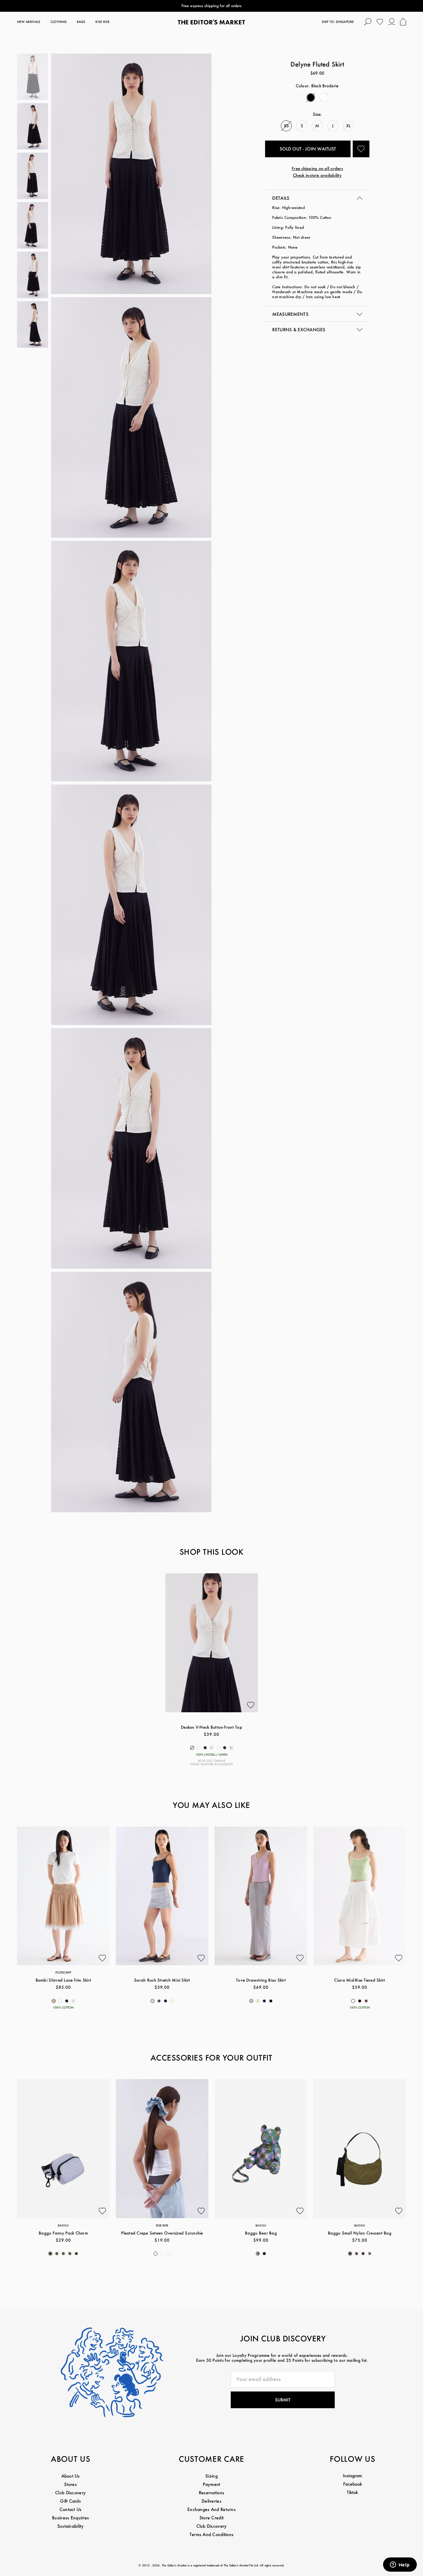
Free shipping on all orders (317, 168)
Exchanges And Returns (211, 2509)
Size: (317, 114)
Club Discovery (70, 2493)
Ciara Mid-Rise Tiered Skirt (360, 1980)
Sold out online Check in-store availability (212, 1762)
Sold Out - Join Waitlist (308, 149)
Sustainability (71, 2526)
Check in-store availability (317, 175)
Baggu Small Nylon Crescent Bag (360, 2233)
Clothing (59, 22)
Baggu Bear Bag (261, 2233)
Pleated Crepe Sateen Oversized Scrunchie (162, 2233)
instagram (352, 2476)
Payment (212, 2484)
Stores (70, 2484)
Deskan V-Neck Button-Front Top (211, 1727)
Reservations (211, 2493)
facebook (353, 2484)
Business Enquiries (70, 2518)
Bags (81, 22)
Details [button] (281, 198)
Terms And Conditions (212, 2534)
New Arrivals (29, 22)
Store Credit (211, 2518)
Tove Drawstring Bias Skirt (261, 1980)
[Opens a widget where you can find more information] (400, 2565)
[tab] (317, 198)
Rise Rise (102, 22)
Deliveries (211, 2501)
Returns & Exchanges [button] (299, 330)
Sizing (211, 2476)
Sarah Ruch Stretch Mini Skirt (162, 1980)
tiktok (352, 2492)
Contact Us (71, 2509)
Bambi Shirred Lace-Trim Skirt (63, 1980)
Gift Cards (70, 2501)
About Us (71, 2476)
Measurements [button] (290, 314)
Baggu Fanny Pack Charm (63, 2233)
